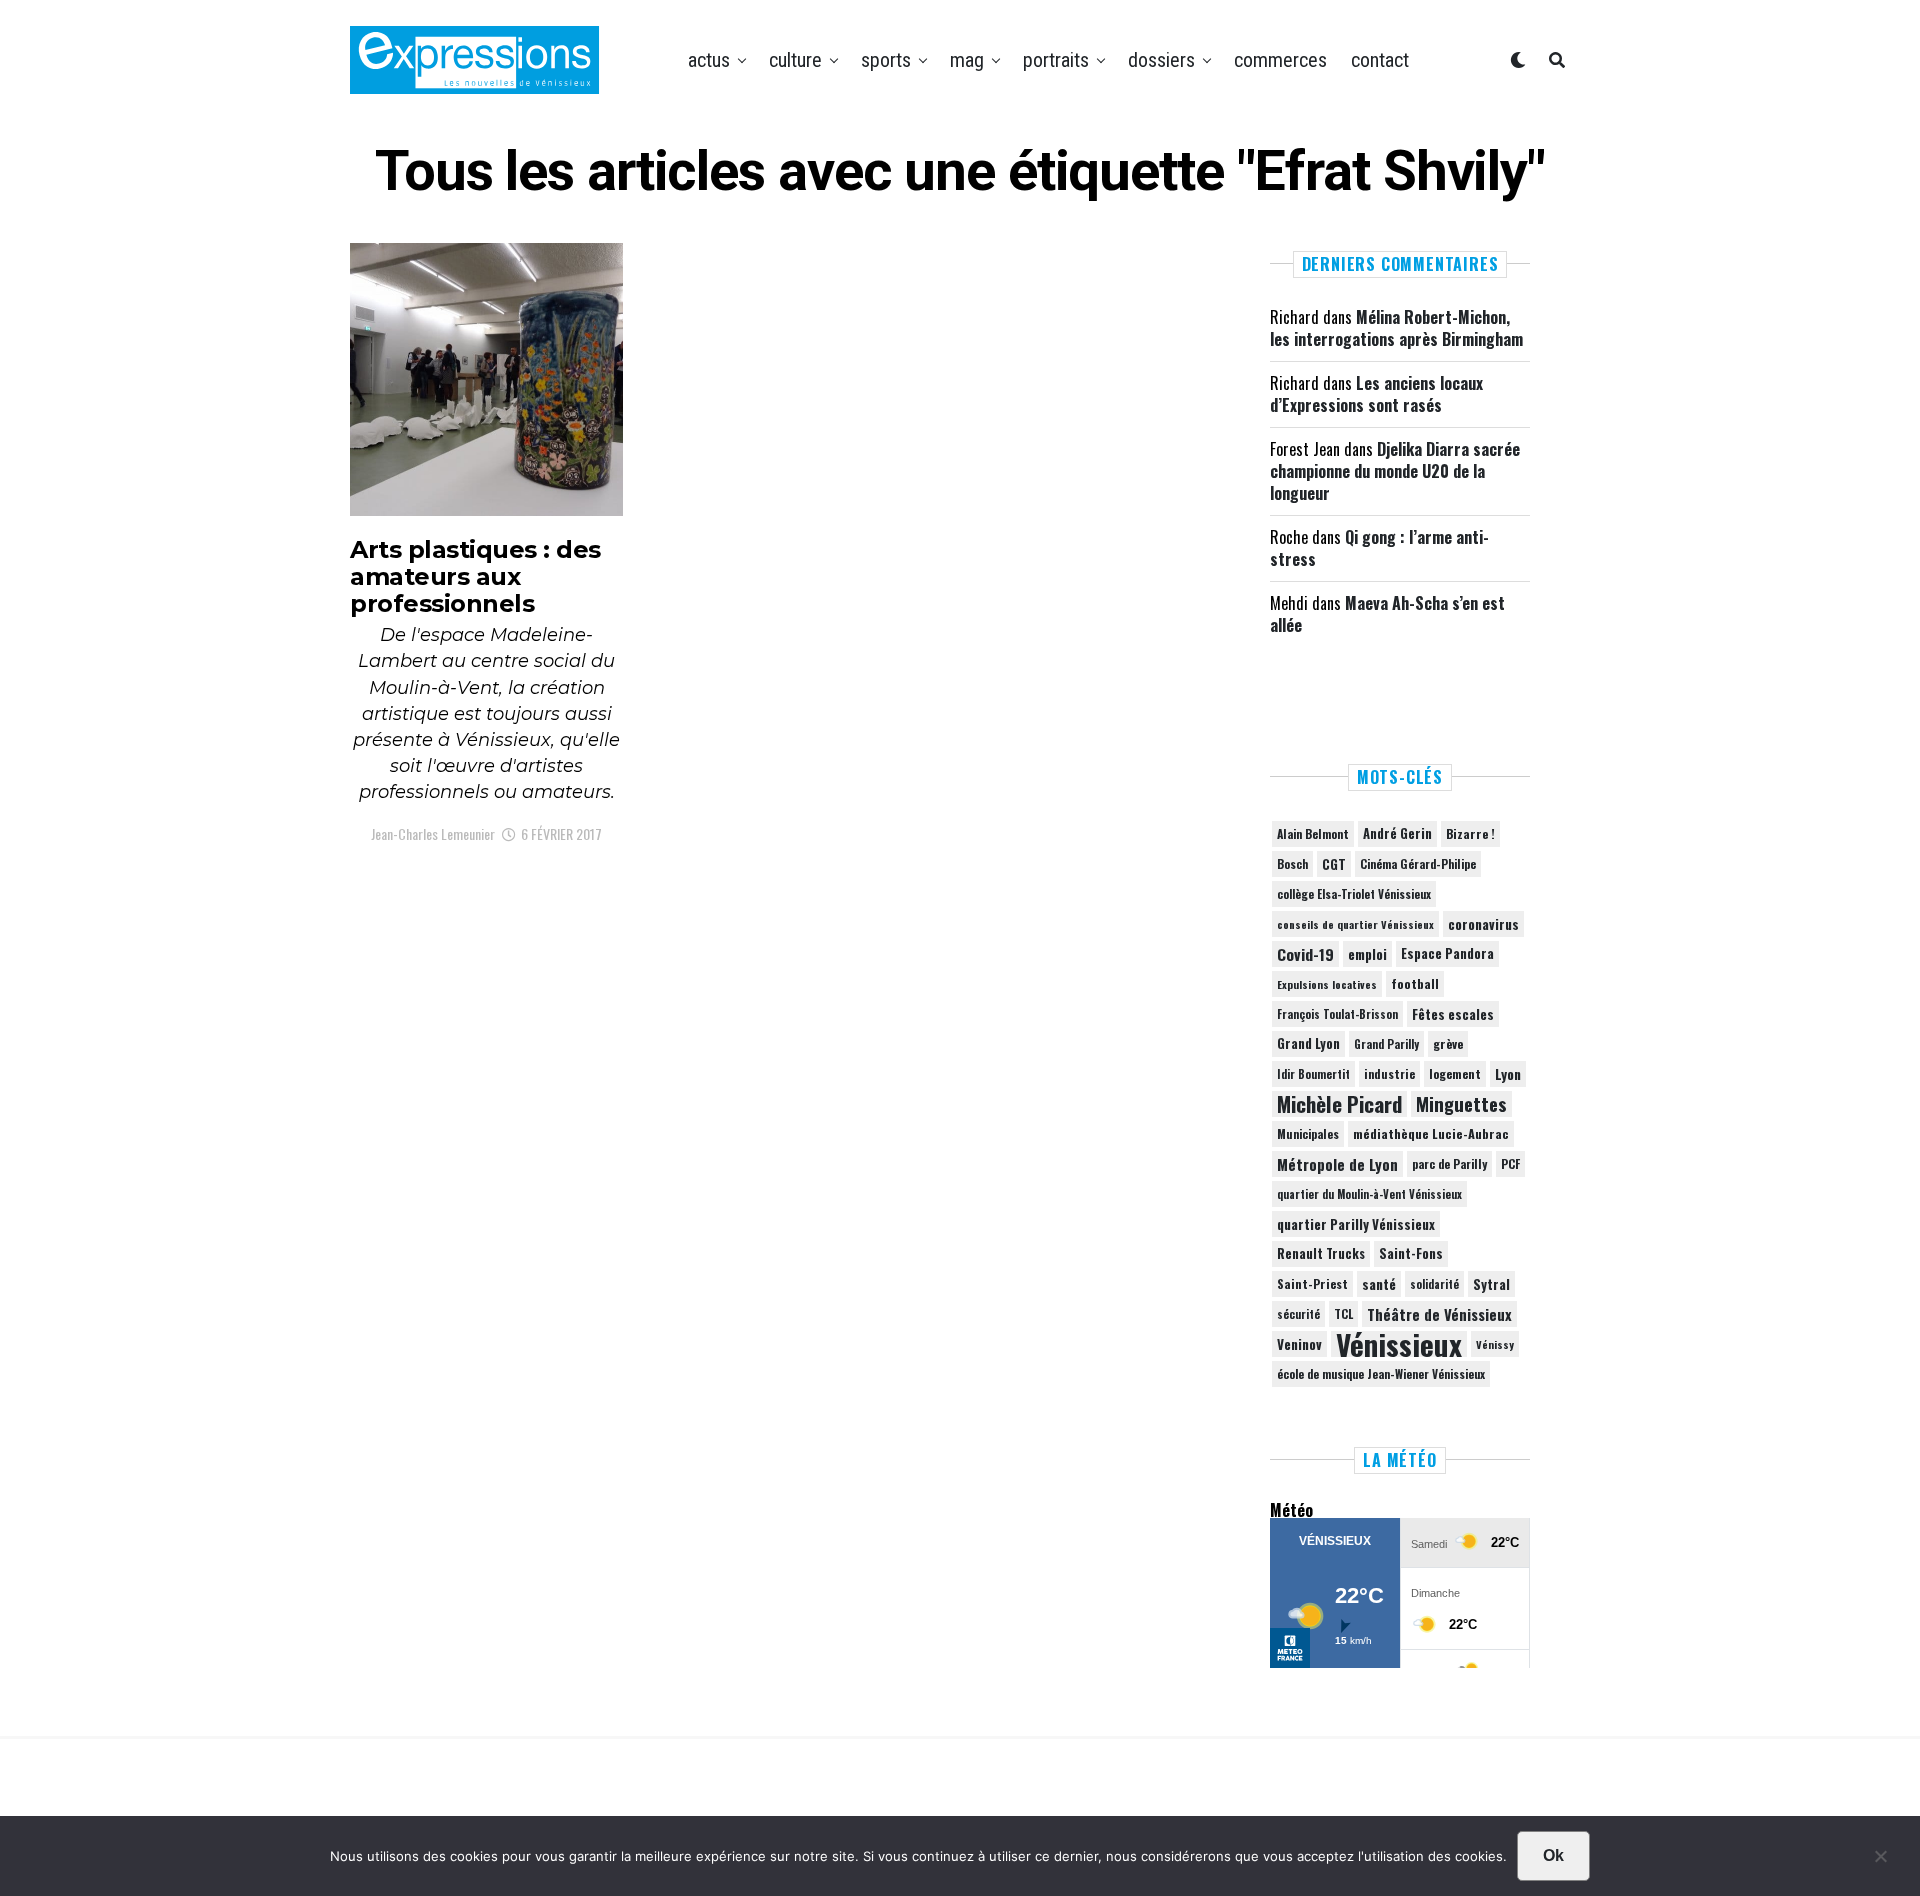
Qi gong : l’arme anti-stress (1379, 548)
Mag (967, 60)
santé (1379, 1284)
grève (1448, 1043)
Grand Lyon (1308, 1043)
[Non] (1880, 1861)
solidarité (1434, 1284)
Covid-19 (1305, 954)
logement (1455, 1074)
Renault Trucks (1321, 1253)
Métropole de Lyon (1337, 1164)
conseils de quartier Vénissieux (1355, 924)
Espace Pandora (1447, 953)
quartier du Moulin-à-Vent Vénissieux (1369, 1194)
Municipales (1308, 1133)
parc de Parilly (1449, 1163)
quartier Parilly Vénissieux (1356, 1224)
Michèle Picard (1339, 1104)
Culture (795, 60)
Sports (886, 60)
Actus (709, 60)
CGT (1334, 864)
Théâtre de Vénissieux (1439, 1314)
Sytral (1491, 1284)
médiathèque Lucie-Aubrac (1431, 1133)
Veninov (1299, 1344)
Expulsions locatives (1327, 984)
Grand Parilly (1386, 1044)
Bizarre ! (1470, 833)
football (1415, 983)
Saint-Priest (1312, 1284)
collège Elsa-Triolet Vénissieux (1354, 893)
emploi (1367, 954)
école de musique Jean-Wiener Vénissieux (1381, 1373)
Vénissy (1495, 1344)
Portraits (1056, 60)
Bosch (1292, 863)
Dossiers (1161, 60)
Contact (1380, 60)
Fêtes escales (1453, 1014)
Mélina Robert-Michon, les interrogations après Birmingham (1396, 328)
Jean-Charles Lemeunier (433, 833)
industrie (1389, 1073)
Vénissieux (1399, 1344)
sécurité (1298, 1314)
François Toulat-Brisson (1337, 1014)
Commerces (1280, 60)
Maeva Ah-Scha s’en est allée (1387, 614)
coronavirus (1483, 924)
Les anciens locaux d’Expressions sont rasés (1376, 394)
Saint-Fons (1411, 1253)
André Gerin (1397, 833)
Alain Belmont (1313, 833)
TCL (1343, 1313)
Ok (1553, 1855)
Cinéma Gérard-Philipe (1418, 863)
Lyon (1508, 1074)
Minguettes (1461, 1104)
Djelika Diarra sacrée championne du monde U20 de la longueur (1395, 471)
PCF (1510, 1164)
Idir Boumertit (1313, 1074)
